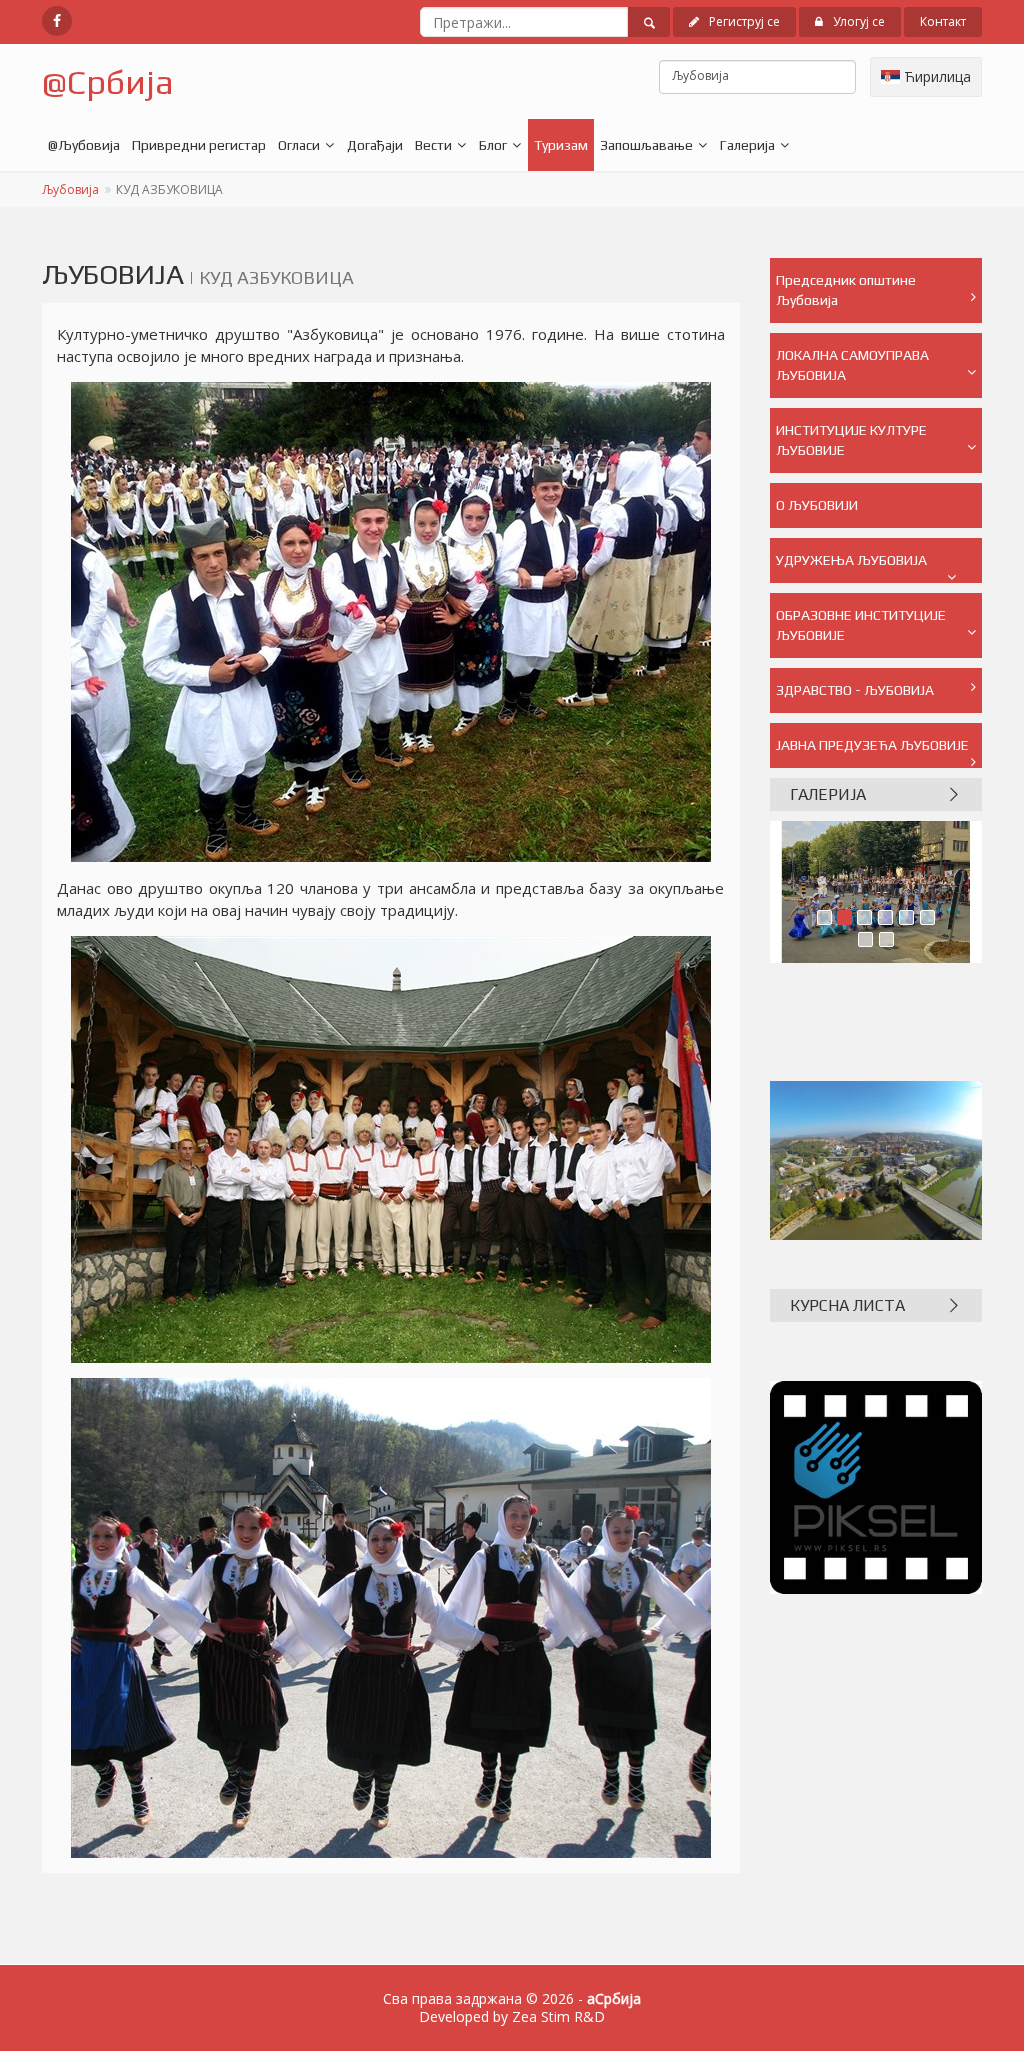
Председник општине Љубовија (846, 290)
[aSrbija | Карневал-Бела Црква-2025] (876, 892)
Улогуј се (859, 21)
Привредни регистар (199, 145)
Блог (493, 145)
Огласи (299, 145)
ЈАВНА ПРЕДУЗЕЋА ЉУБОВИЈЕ (872, 745)
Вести (433, 145)
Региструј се (744, 21)
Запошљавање (646, 145)
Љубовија (70, 189)
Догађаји (375, 145)
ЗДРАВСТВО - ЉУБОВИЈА (855, 690)
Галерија (747, 145)
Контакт (943, 21)
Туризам (561, 145)
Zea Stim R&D (558, 2016)
